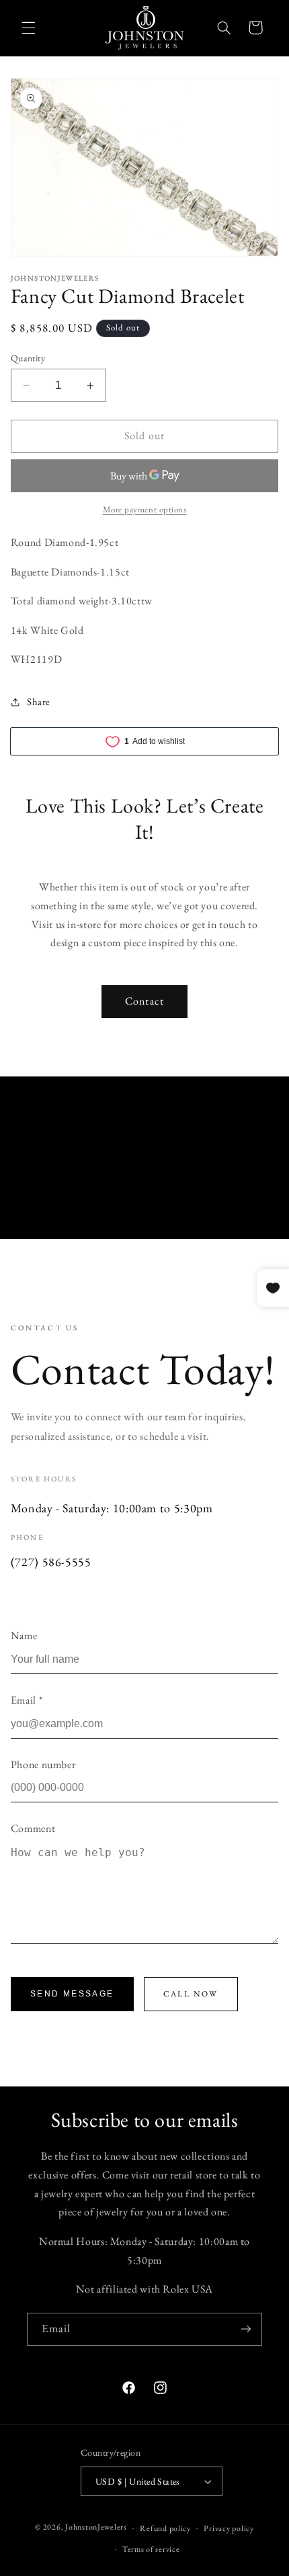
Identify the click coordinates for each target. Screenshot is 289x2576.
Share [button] (39, 701)
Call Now (191, 1994)
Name (24, 1636)
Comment (33, 1828)
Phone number (43, 1764)
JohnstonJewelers (96, 2527)
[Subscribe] (246, 2329)
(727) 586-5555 (51, 1562)
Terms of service (151, 2549)
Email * (27, 1700)
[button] (28, 28)
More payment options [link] (145, 509)
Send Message (72, 1994)
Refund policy (165, 2528)
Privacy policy (229, 2528)
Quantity (28, 358)
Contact (144, 1001)
